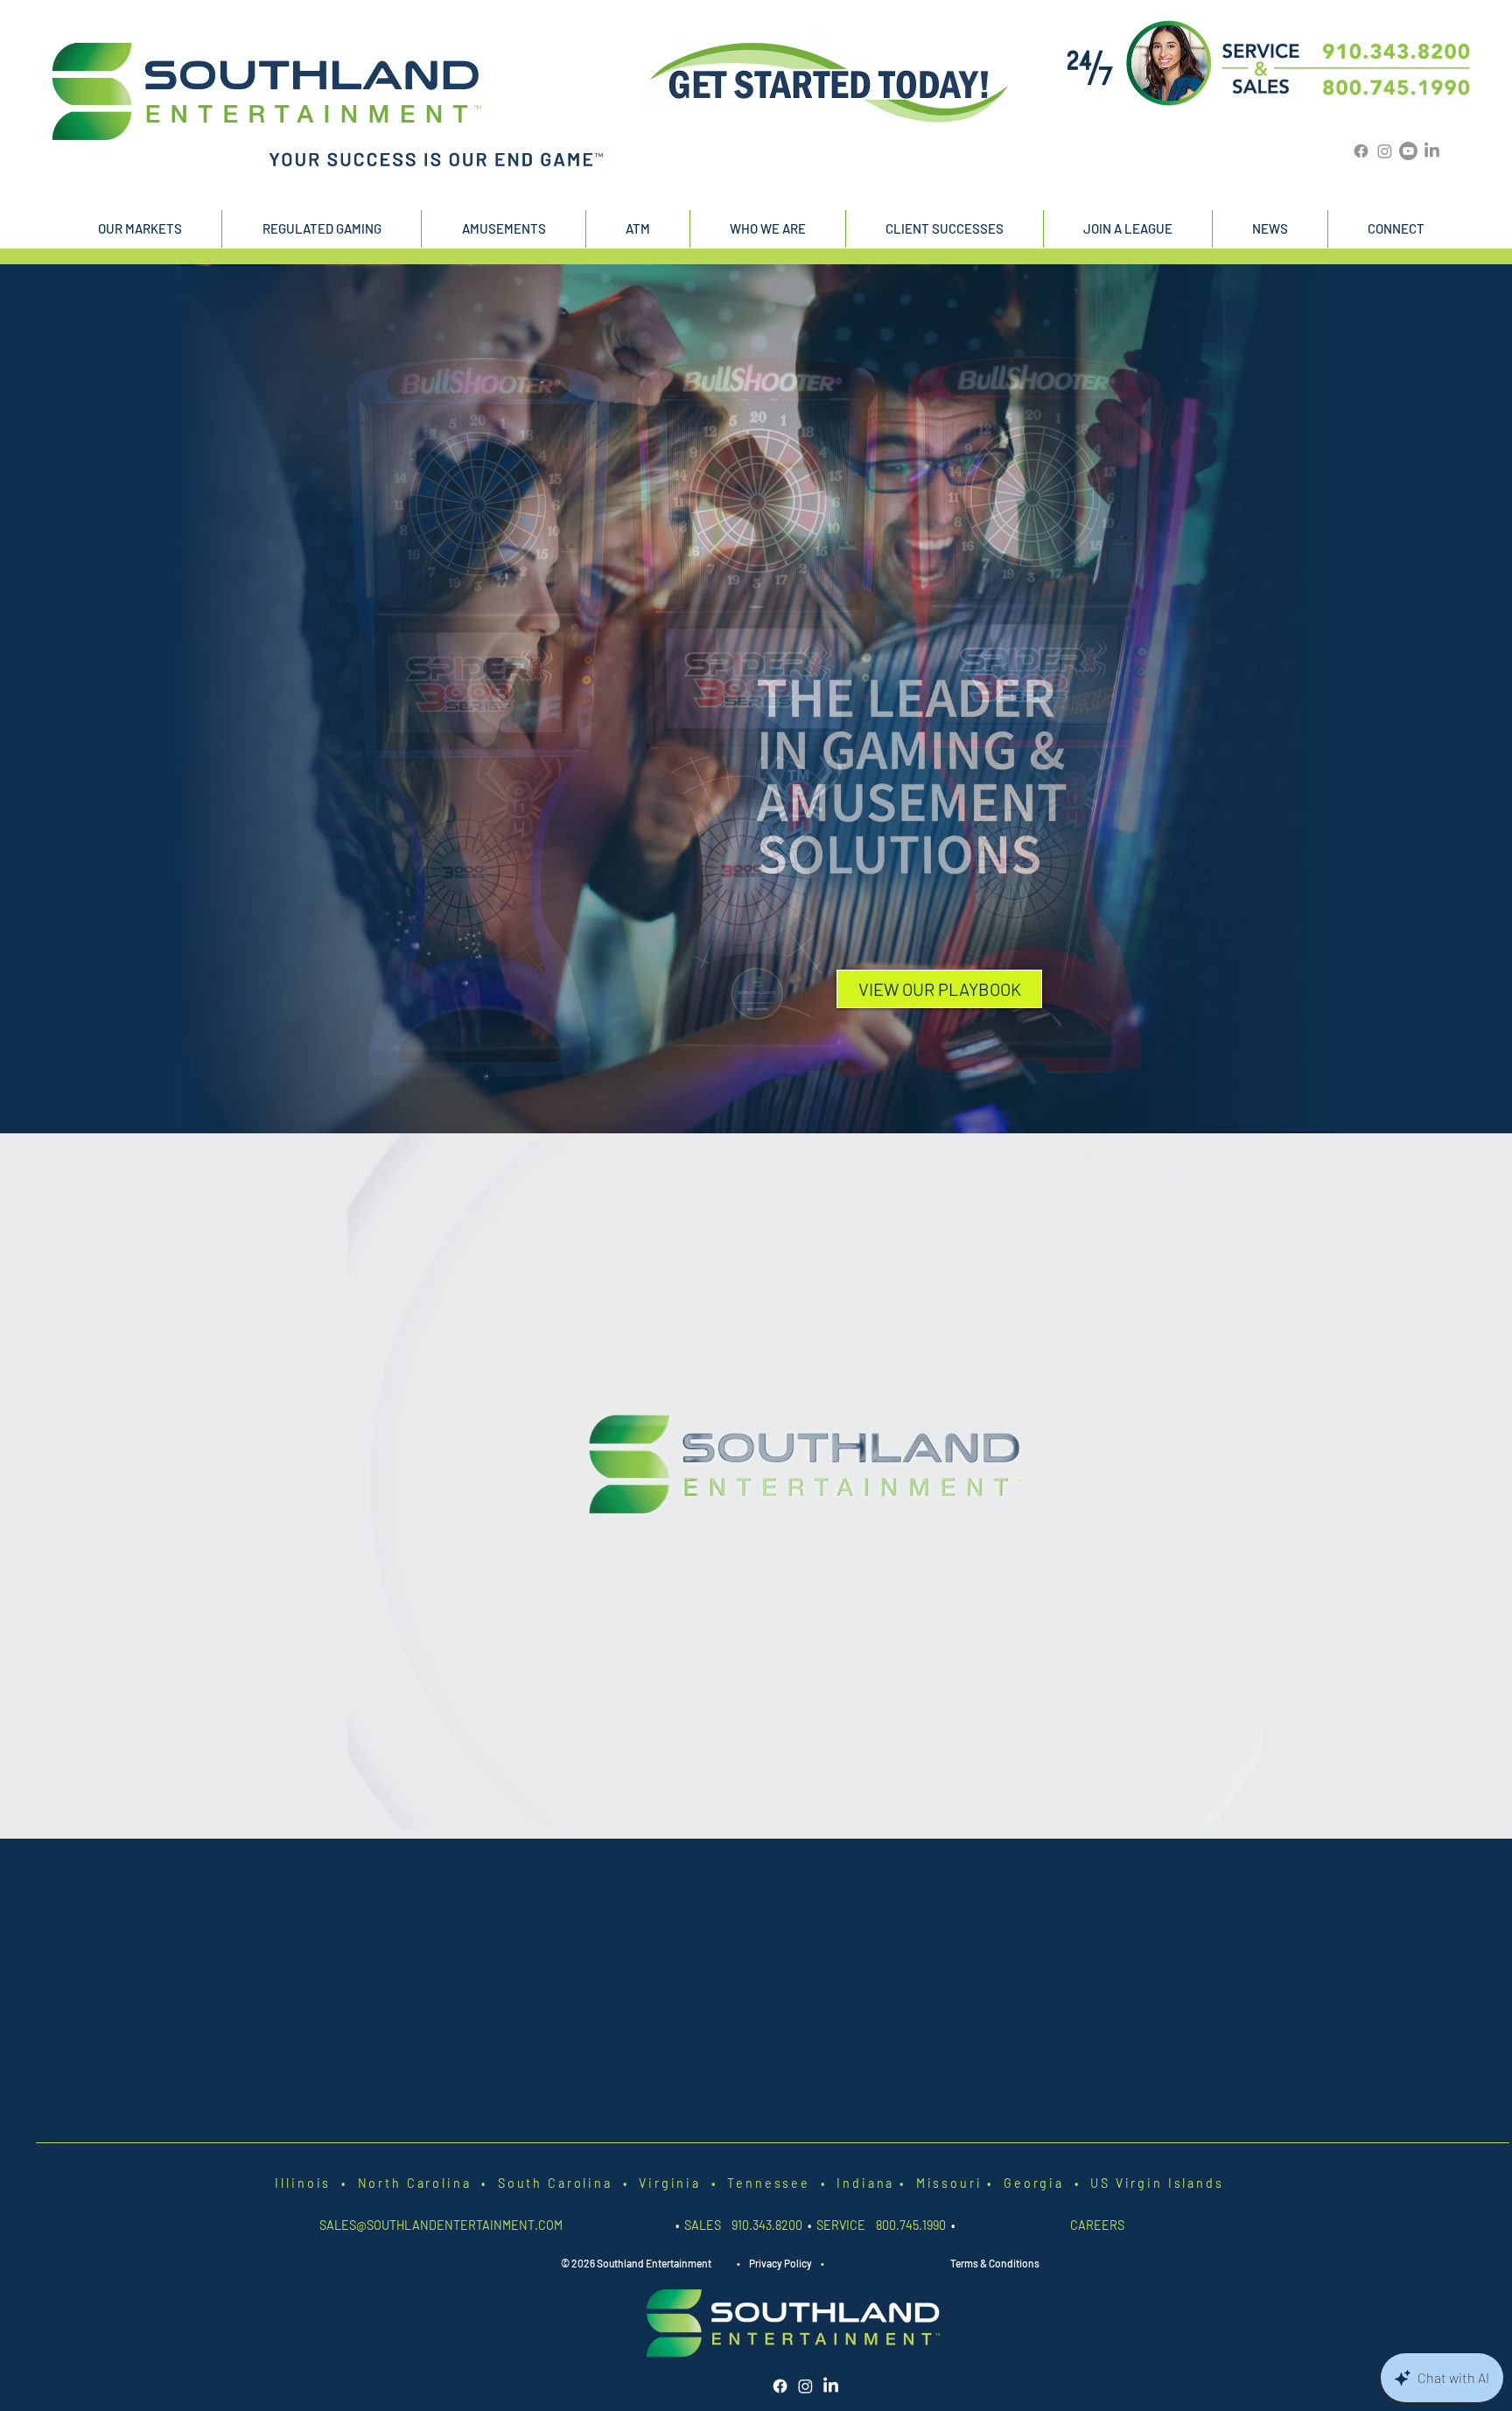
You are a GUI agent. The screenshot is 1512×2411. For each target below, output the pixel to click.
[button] (140, 229)
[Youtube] (1408, 151)
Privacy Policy (780, 2263)
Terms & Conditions (995, 2263)
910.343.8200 (768, 2225)
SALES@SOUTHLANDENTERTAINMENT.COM (441, 2225)
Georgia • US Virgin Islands (1109, 2183)
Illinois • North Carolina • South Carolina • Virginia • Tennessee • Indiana (587, 2183)
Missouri (946, 2183)
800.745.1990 (911, 2225)
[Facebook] (1361, 151)
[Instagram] (1385, 151)
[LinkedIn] (1432, 151)
